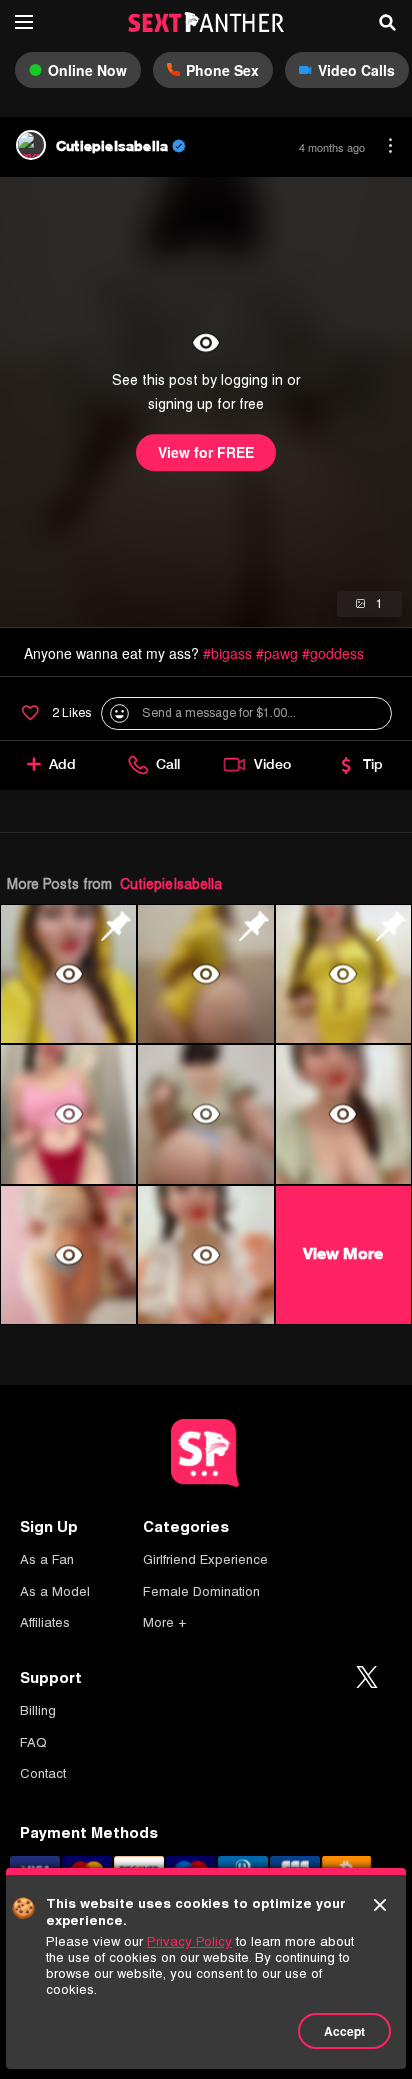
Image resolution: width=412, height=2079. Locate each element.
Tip (373, 764)
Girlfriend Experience (205, 1559)
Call (168, 764)
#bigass (227, 653)
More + (164, 1622)
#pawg (277, 653)
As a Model (55, 1591)
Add (62, 764)
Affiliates (45, 1622)
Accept (344, 2031)
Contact (43, 1773)
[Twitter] (367, 1678)
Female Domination (201, 1591)
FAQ (33, 1742)
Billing (38, 1710)
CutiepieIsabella (171, 884)
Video (272, 764)
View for (206, 453)
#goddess (333, 653)
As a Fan (47, 1559)
